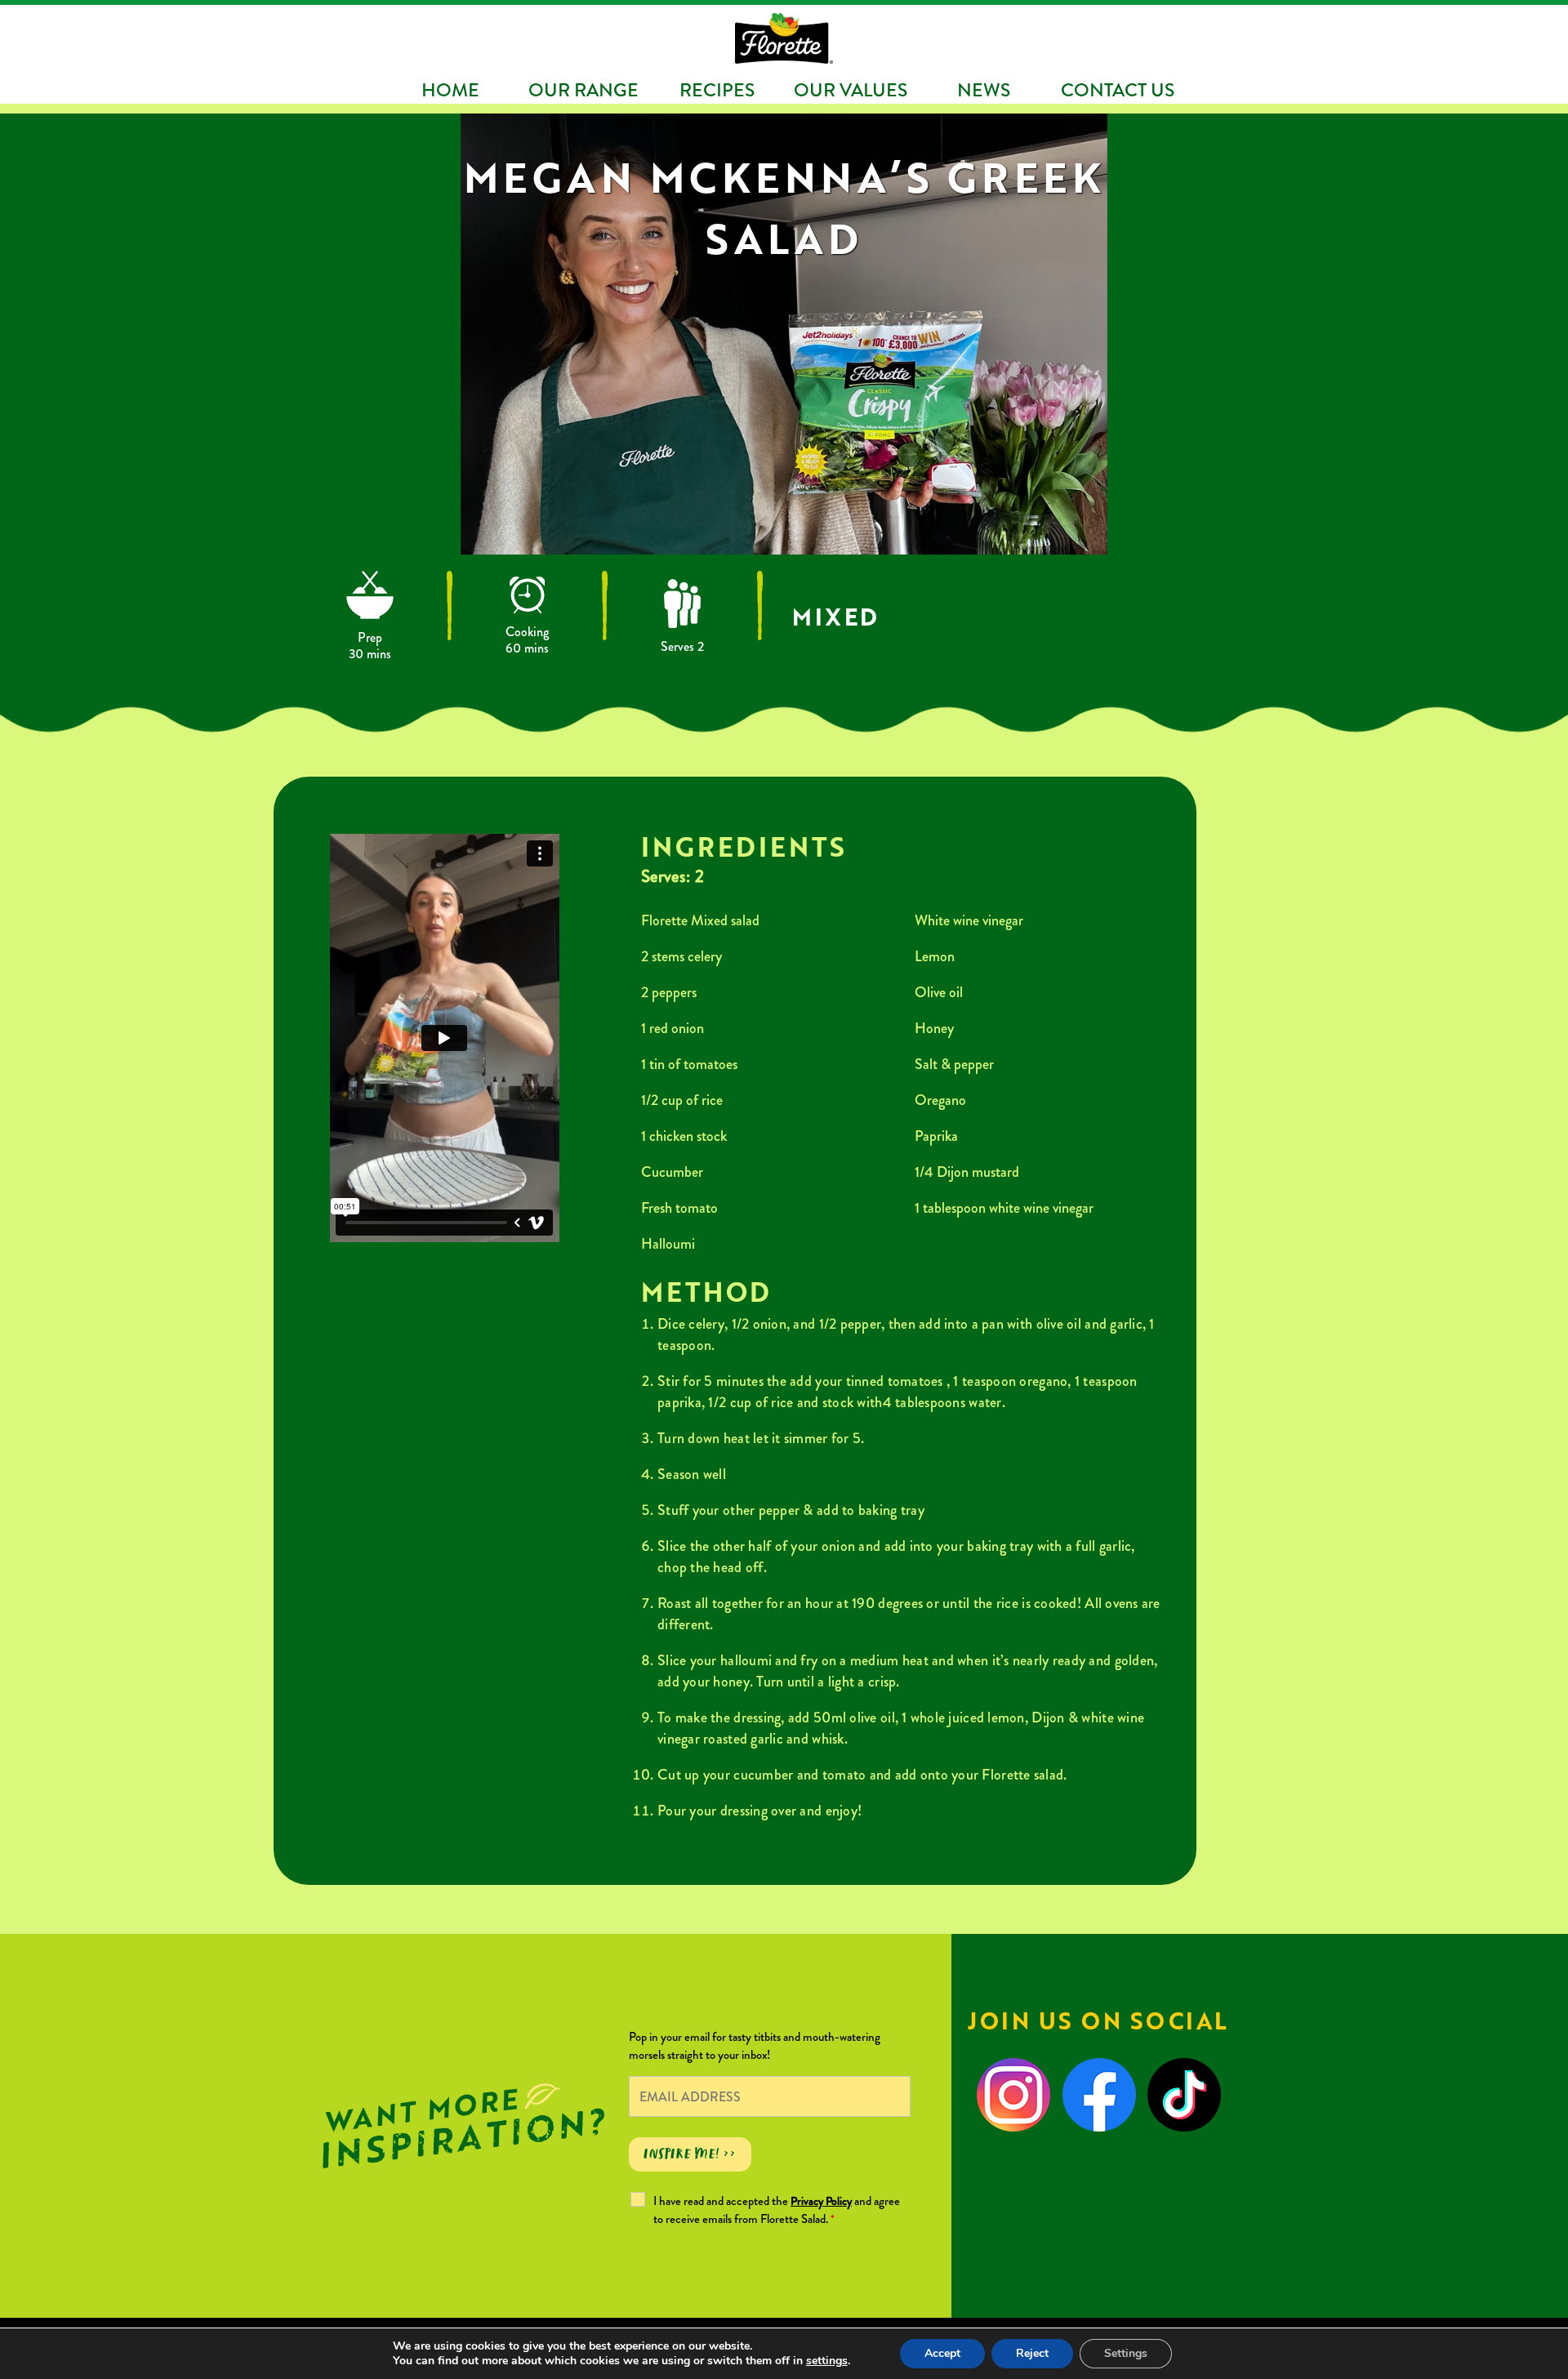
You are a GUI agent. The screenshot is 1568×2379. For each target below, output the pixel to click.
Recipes (717, 90)
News (984, 90)
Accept (942, 2353)
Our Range (584, 90)
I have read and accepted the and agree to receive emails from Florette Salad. (777, 2210)
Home (450, 90)
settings (827, 2361)
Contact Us (1118, 90)
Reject (1032, 2353)
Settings (1126, 2353)
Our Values (851, 90)
